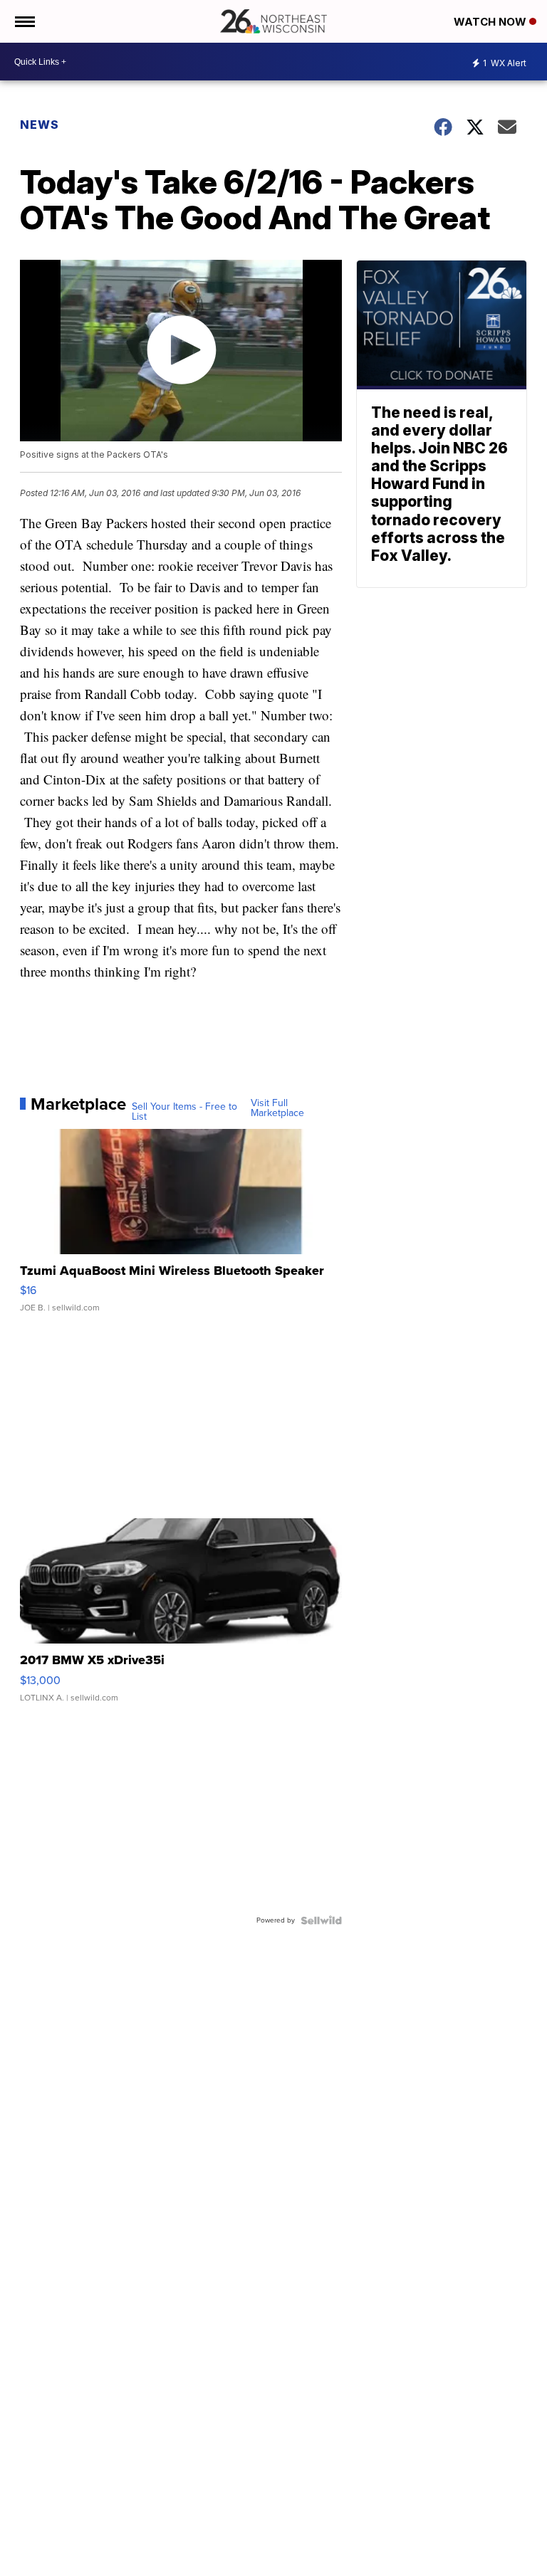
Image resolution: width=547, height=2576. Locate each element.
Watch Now (491, 22)
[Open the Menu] (24, 21)
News (40, 125)
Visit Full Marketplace (277, 1108)
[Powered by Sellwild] (321, 1920)
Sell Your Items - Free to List (184, 1112)
